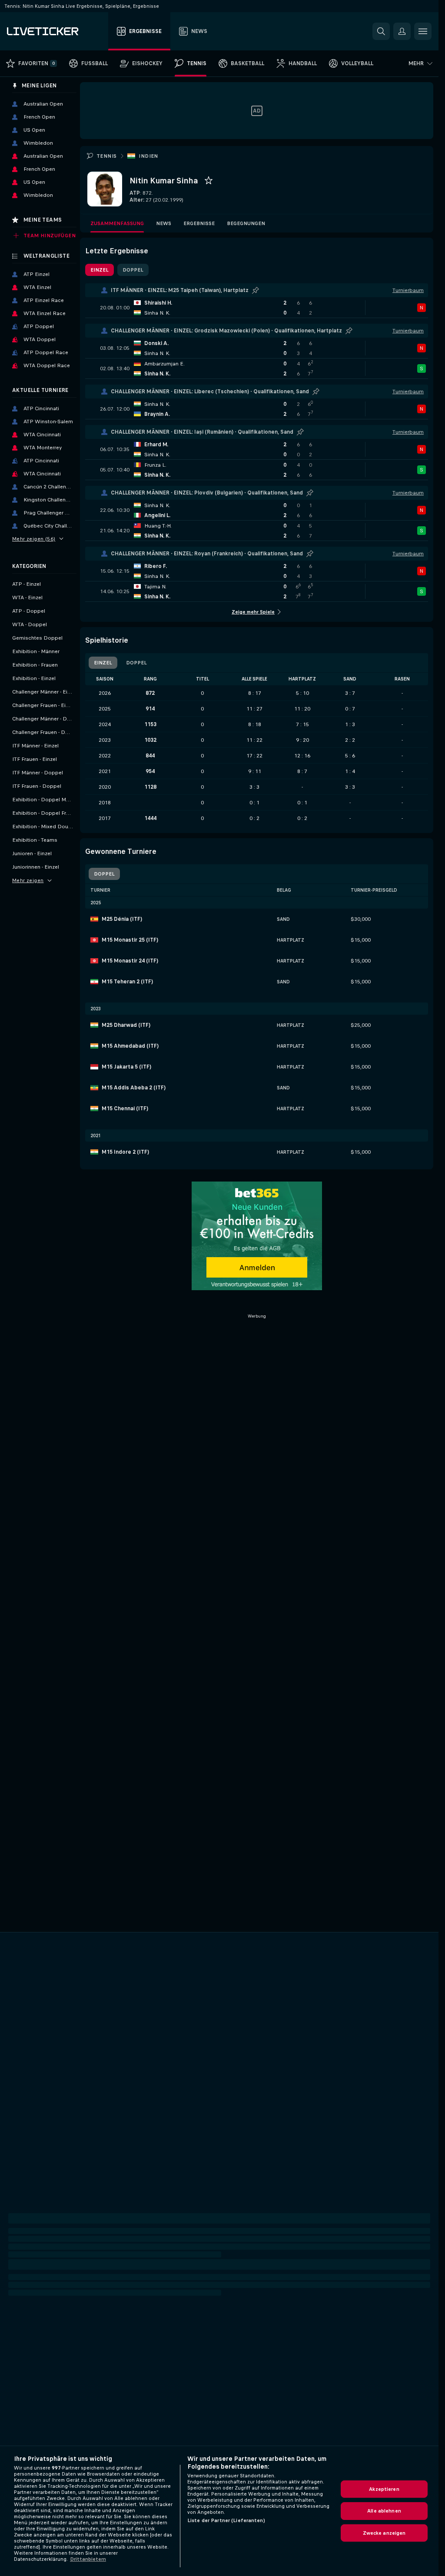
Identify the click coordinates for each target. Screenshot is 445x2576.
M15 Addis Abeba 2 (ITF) (134, 1088)
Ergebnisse (199, 223)
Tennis (106, 156)
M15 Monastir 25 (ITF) (130, 940)
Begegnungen (246, 223)
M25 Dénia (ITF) (122, 919)
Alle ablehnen (384, 2511)
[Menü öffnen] (423, 31)
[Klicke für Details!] (257, 308)
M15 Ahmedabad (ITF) (130, 1046)
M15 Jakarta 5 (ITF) (126, 1067)
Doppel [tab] (133, 270)
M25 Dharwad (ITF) (126, 1025)
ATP (135, 193)
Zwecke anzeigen (384, 2533)
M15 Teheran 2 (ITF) (127, 982)
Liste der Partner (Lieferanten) (226, 2520)
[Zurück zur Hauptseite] (56, 31)
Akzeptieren (384, 2489)
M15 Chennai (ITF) (125, 1109)
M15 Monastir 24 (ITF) (130, 961)
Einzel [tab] (100, 270)
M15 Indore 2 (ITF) (125, 1152)
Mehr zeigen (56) (34, 539)
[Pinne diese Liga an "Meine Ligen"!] (256, 290)
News (164, 223)
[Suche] (381, 31)
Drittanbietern (88, 2559)
